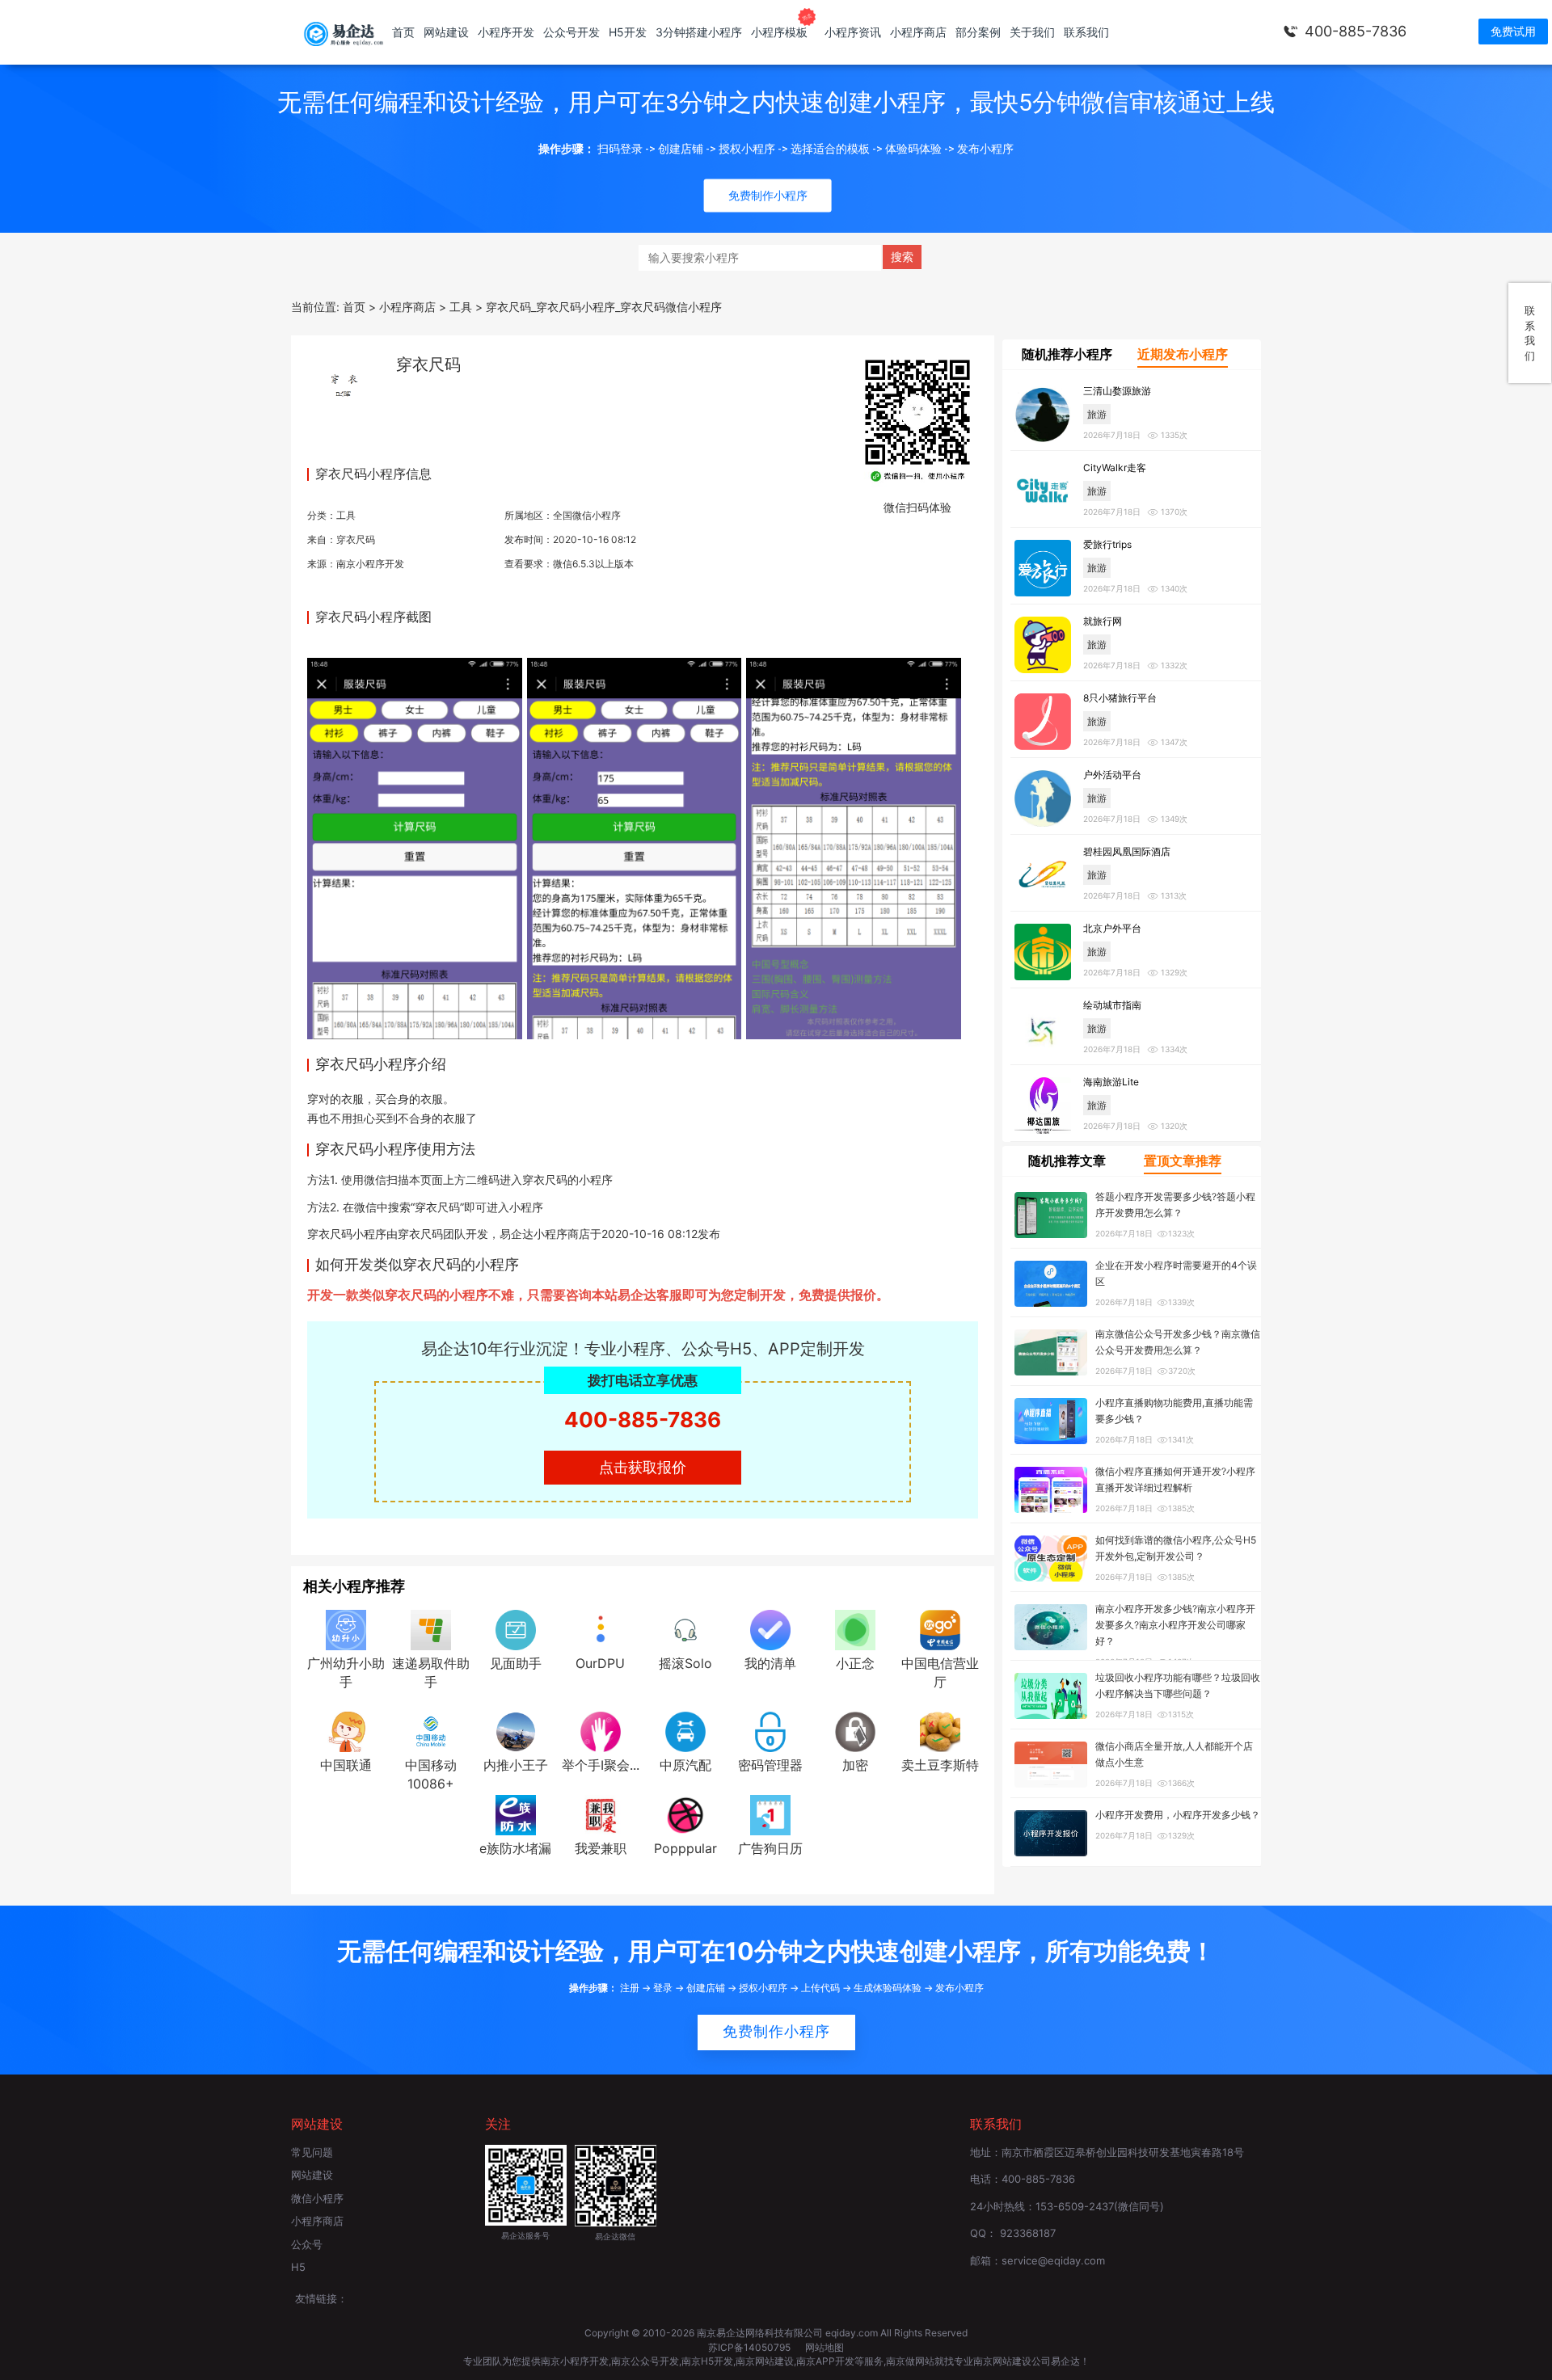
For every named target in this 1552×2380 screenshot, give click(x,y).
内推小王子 (516, 1765)
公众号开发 (571, 32)
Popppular (685, 1848)
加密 (855, 1765)
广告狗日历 (770, 1848)
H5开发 (628, 32)
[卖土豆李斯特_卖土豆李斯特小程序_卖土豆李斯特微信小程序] (940, 1731)
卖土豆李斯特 (940, 1765)
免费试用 (1513, 31)
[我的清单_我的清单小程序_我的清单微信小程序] (770, 1629)
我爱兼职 (601, 1848)
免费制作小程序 (776, 2032)
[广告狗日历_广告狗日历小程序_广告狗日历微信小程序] (770, 1813)
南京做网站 (910, 2361)
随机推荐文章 (1067, 1161)
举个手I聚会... (601, 1765)
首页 (403, 32)
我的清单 (770, 1663)
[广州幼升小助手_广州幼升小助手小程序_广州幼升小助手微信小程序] (346, 1629)
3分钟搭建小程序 (699, 32)
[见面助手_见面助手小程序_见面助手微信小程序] (516, 1629)
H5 (298, 2267)
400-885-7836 (1356, 31)
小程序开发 (506, 32)
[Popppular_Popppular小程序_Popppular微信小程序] (685, 1813)
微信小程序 (317, 2198)
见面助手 (516, 1663)
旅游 (1097, 414)
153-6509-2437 (1075, 2206)
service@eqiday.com (1053, 2260)
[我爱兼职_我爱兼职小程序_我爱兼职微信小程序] (601, 1813)
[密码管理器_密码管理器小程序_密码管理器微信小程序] (770, 1731)
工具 (346, 515)
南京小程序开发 (370, 564)
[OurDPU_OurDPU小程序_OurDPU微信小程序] (601, 1629)
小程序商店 (918, 32)
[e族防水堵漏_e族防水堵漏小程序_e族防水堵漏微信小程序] (516, 1813)
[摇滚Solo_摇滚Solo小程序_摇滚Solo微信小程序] (685, 1629)
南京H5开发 (707, 2361)
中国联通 (346, 1765)
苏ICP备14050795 (751, 2347)
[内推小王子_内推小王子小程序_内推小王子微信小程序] (516, 1731)
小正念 (855, 1663)
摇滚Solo (685, 1663)
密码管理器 (770, 1765)
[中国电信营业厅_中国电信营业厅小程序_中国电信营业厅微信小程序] (940, 1629)
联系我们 (1086, 32)
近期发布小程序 (1183, 354)
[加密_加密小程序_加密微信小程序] (855, 1731)
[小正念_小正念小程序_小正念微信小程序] (855, 1629)
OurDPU (600, 1663)
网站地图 (824, 2347)
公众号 (307, 2244)
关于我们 (1032, 32)
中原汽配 (685, 1765)
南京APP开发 (825, 2361)
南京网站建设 (765, 2361)
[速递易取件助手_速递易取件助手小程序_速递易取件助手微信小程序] (431, 1629)
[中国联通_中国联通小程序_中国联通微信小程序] (346, 1731)
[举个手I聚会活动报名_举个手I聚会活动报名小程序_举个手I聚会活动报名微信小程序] (601, 1731)
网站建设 (446, 32)
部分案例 (978, 32)
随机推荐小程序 (1067, 354)
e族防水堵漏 (515, 1848)
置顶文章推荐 (1183, 1161)
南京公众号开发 (645, 2361)
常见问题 (312, 2152)
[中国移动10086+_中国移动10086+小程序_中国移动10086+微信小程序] (431, 1731)
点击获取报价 (643, 1467)
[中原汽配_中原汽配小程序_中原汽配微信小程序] (685, 1731)
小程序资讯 (853, 32)
